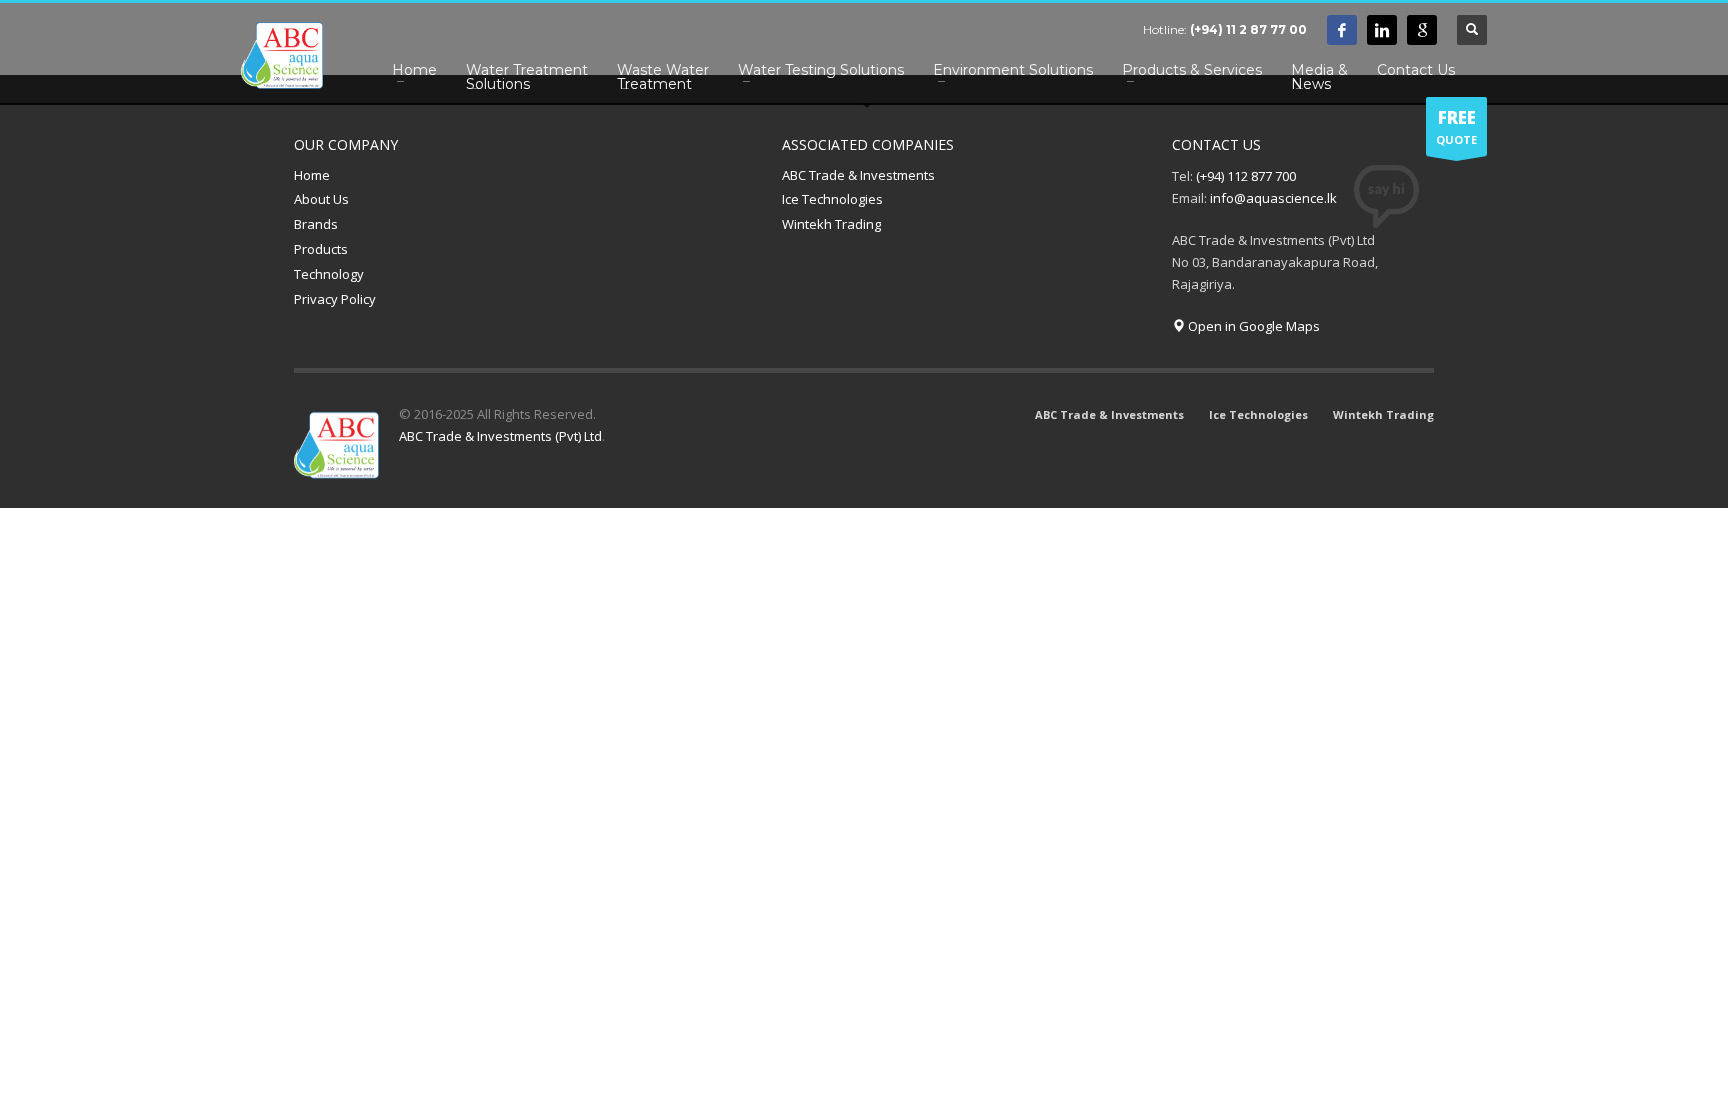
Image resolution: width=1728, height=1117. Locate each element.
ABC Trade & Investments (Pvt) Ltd (500, 436)
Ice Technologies (832, 199)
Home (312, 175)
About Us (321, 199)
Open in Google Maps (1252, 326)
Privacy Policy (335, 299)
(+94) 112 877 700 (1246, 176)
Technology (329, 274)
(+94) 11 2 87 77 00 (1248, 29)
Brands (316, 224)
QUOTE (1456, 126)
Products (321, 249)
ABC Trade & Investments (858, 175)
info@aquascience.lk (1273, 198)
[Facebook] (1342, 30)
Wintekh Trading (831, 224)
